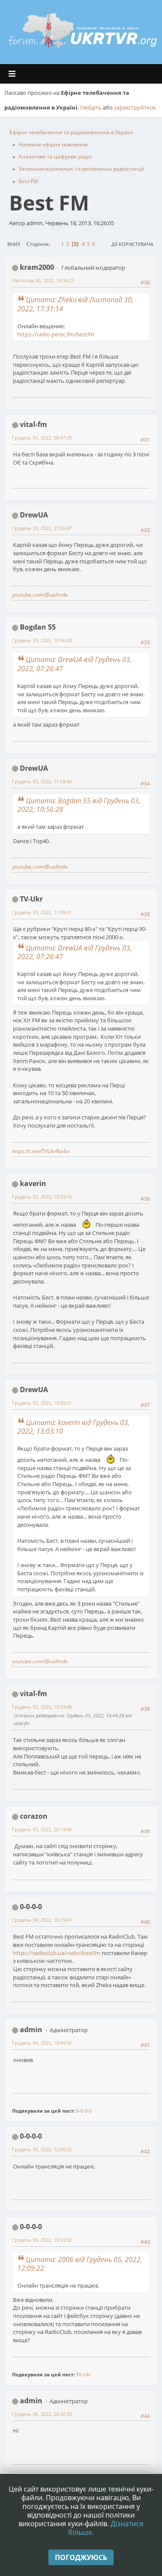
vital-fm (33, 424)
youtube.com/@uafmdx (40, 595)
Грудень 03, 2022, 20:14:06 (42, 1829)
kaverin (33, 1183)
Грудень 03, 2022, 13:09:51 (42, 1403)
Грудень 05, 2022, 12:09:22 (42, 2149)
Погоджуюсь (81, 2557)
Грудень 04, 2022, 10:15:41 (42, 1920)
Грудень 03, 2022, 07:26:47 (42, 528)
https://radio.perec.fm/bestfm (56, 334)
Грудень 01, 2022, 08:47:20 (42, 438)
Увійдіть (91, 107)
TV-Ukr (31, 899)
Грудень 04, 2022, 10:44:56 (42, 2043)
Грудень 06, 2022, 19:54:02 (42, 2240)
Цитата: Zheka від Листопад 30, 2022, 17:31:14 (75, 304)
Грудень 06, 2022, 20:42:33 (42, 2414)
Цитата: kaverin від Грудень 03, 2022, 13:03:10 (73, 1427)
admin (31, 2030)
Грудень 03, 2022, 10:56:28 (42, 640)
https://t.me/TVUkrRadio (41, 1151)
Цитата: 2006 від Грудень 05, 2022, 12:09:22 (80, 2264)
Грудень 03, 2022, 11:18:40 (42, 781)
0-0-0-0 (31, 1907)
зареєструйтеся (135, 107)
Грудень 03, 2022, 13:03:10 (42, 1197)
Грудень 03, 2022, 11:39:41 (42, 912)
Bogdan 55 (38, 627)
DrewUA (34, 515)
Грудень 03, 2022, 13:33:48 (42, 1707)
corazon (34, 1816)
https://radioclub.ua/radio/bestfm (57, 1953)
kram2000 (37, 267)
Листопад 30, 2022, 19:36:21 (43, 280)
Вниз (14, 244)
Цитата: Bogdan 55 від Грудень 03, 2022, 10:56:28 (79, 805)
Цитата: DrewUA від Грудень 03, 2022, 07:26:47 (75, 664)
